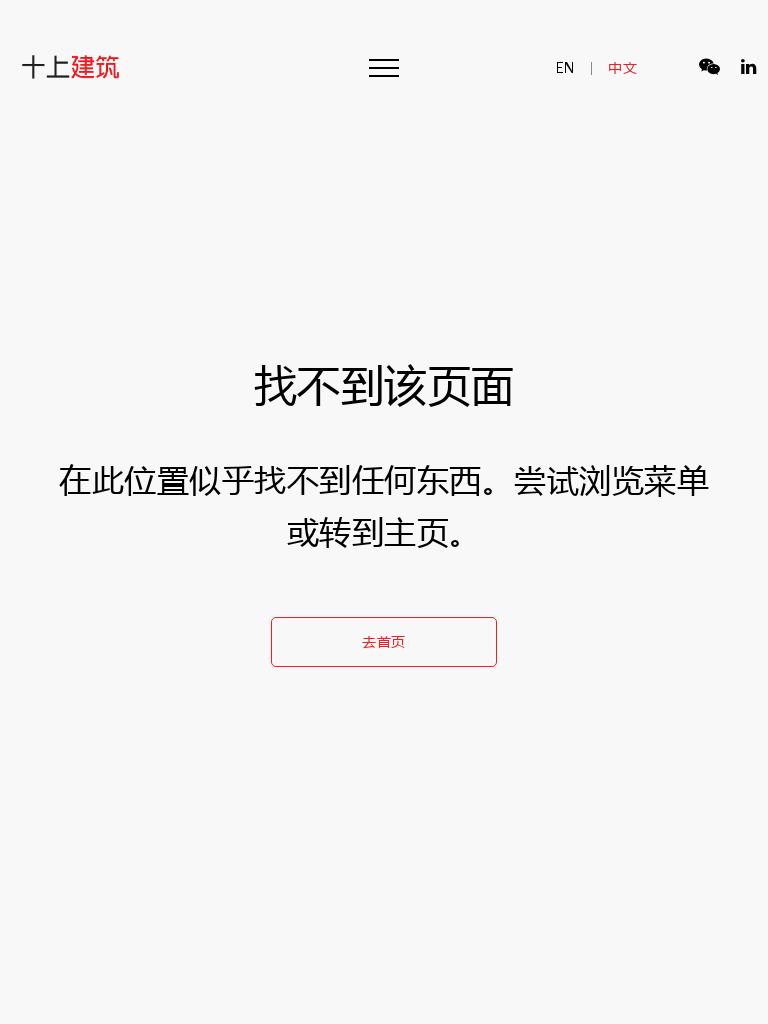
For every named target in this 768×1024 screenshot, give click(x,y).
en (566, 67)
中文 (622, 67)
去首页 (384, 641)
